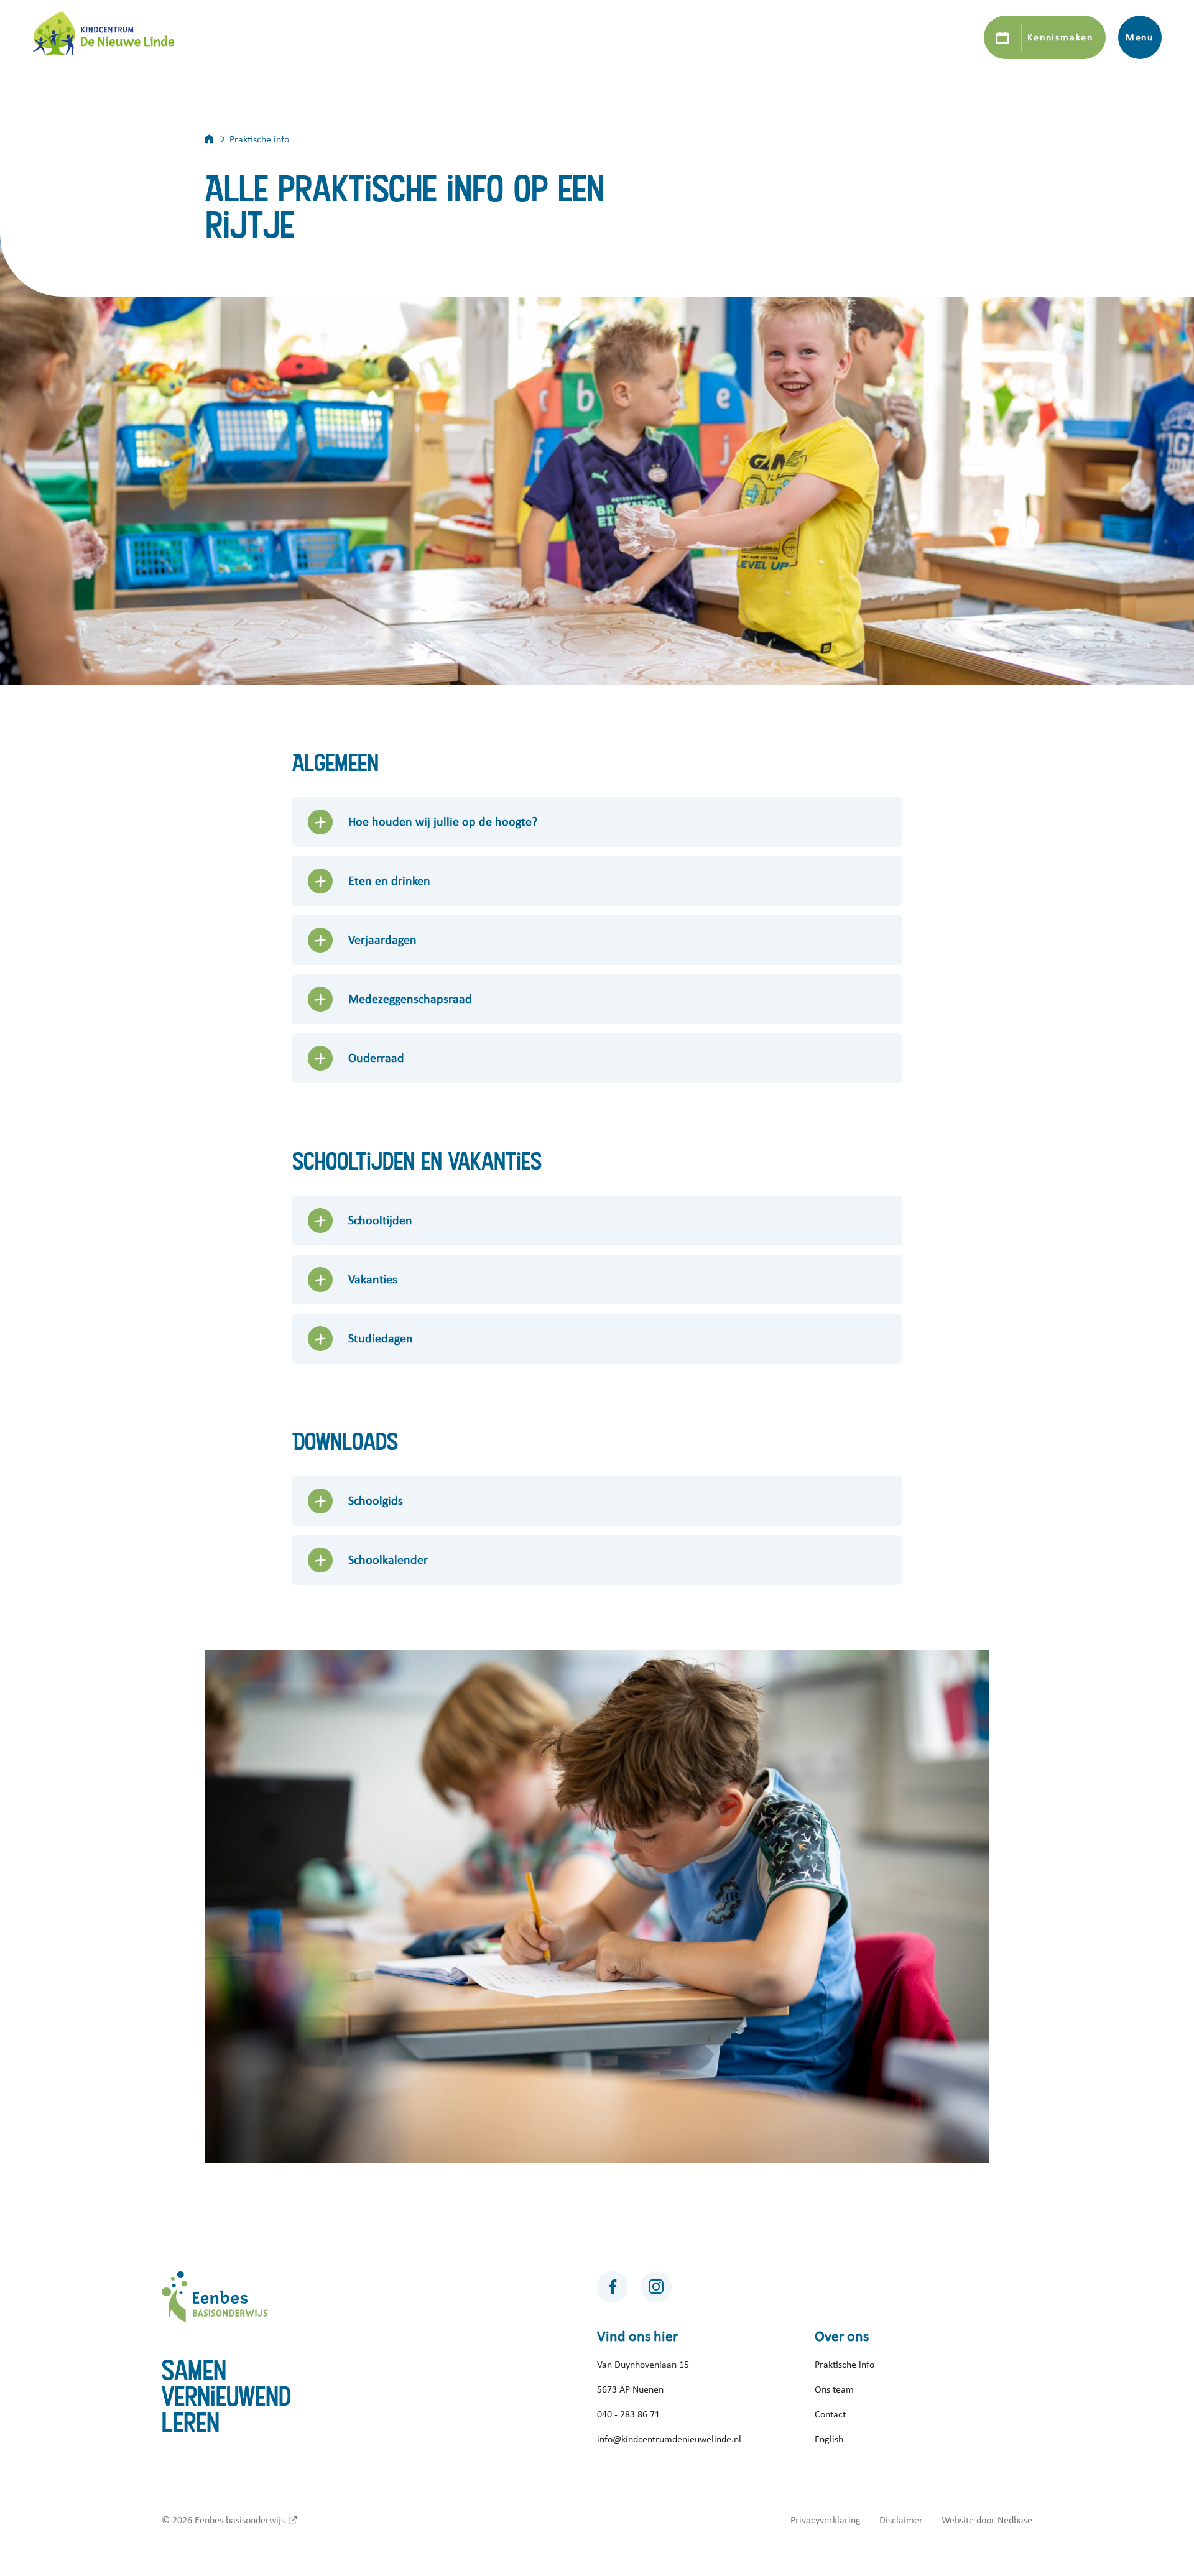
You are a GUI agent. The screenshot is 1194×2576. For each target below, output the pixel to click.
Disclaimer (901, 2520)
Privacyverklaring (826, 2520)
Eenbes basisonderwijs (240, 2520)
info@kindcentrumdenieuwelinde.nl (669, 2439)
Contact (830, 2414)
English (829, 2439)
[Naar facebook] (613, 2287)
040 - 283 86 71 (628, 2414)
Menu (1140, 37)
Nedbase (1015, 2520)
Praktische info (845, 2365)
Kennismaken (1060, 37)
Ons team (834, 2389)
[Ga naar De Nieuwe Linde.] (217, 139)
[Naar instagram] (656, 2287)
